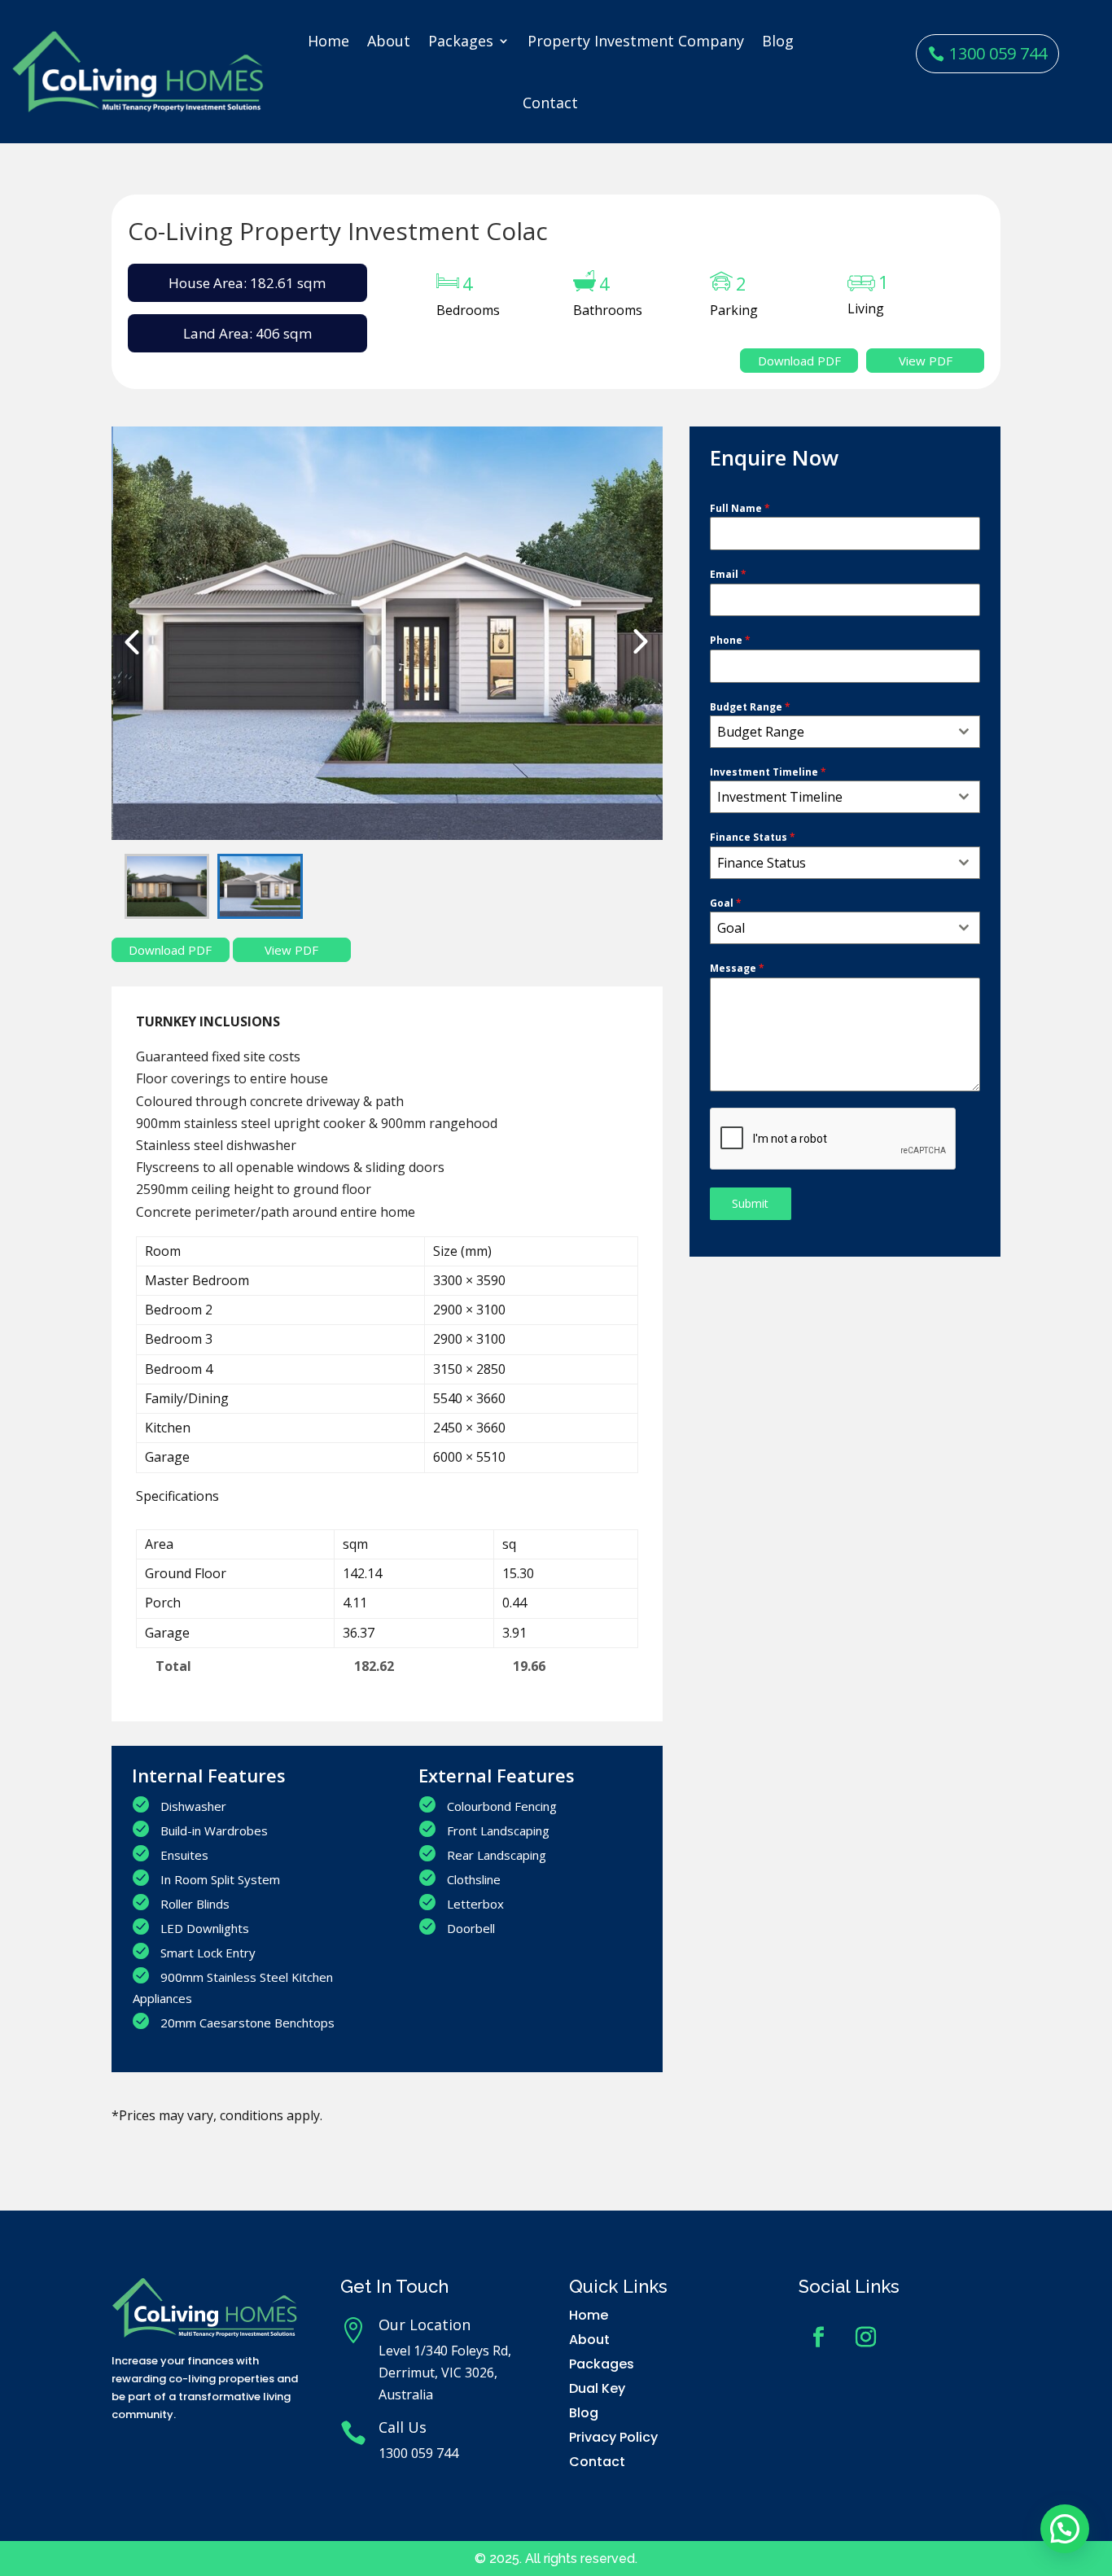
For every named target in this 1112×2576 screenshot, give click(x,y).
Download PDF (799, 361)
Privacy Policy (613, 2437)
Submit (750, 1203)
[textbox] (830, 732)
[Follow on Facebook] (819, 2338)
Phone (730, 640)
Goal (726, 903)
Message (737, 968)
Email (728, 574)
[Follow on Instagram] (866, 2338)
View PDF (926, 361)
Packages (461, 41)
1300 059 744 (998, 53)
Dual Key (597, 2388)
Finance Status (753, 837)
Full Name (740, 508)
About (389, 41)
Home (328, 41)
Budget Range (750, 707)
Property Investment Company (636, 41)
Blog (778, 41)
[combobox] (845, 732)
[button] (1065, 2529)
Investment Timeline (768, 772)
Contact (550, 103)
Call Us (403, 2427)
